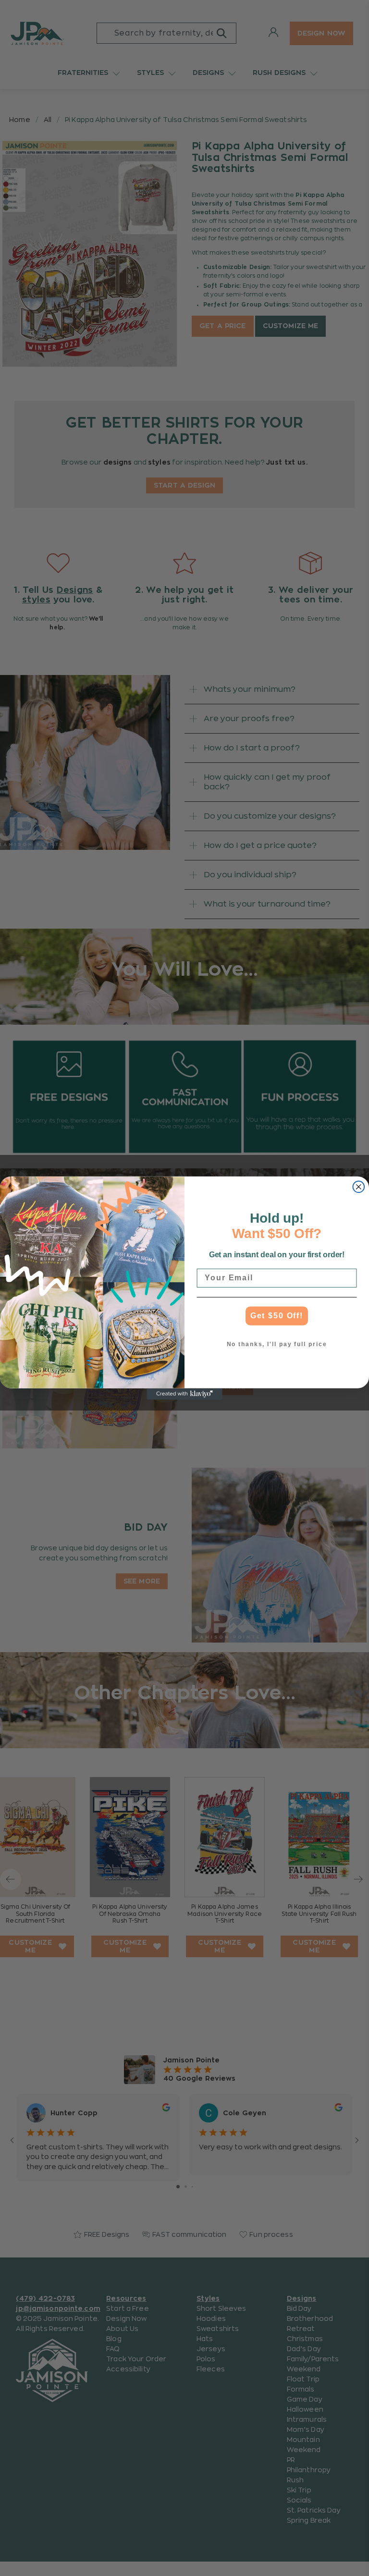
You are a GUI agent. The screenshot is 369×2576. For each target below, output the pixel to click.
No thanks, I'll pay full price (277, 1345)
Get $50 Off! (277, 1316)
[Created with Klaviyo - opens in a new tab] (184, 1394)
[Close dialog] (359, 1187)
